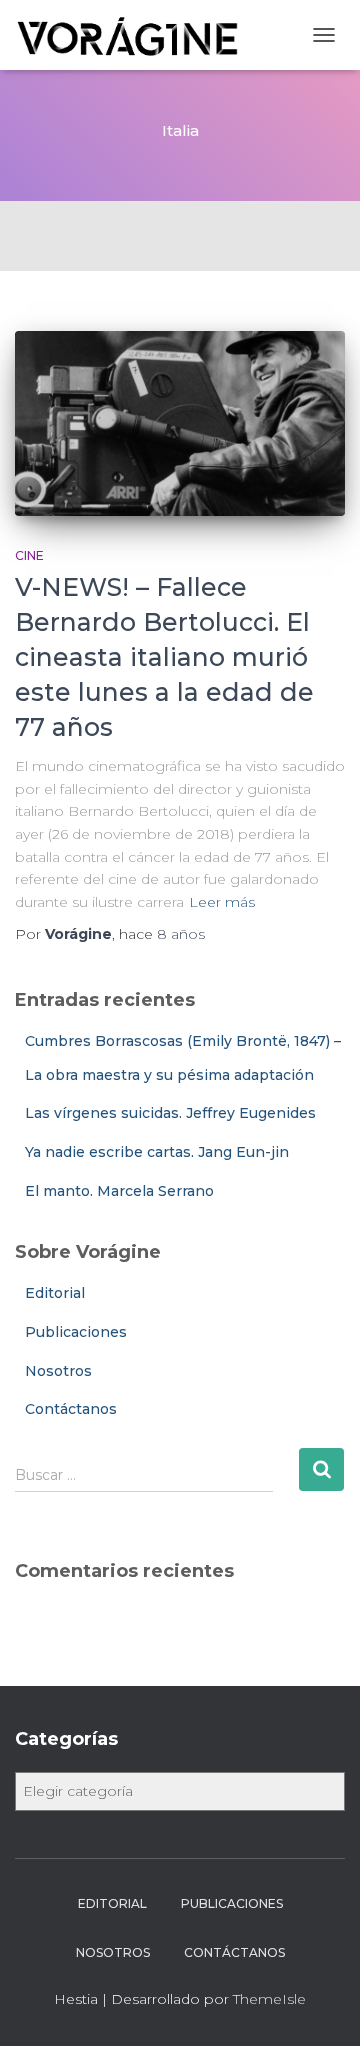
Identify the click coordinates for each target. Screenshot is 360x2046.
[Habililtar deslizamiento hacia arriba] (320, 2006)
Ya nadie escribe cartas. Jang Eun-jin (157, 1152)
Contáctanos (71, 1409)
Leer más (222, 902)
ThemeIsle (269, 1999)
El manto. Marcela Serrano (119, 1191)
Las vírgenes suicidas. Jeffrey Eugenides (170, 1113)
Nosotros (58, 1371)
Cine (29, 555)
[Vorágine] (137, 35)
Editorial (55, 1293)
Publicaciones (76, 1332)
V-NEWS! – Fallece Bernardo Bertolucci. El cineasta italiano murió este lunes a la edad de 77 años (164, 657)
